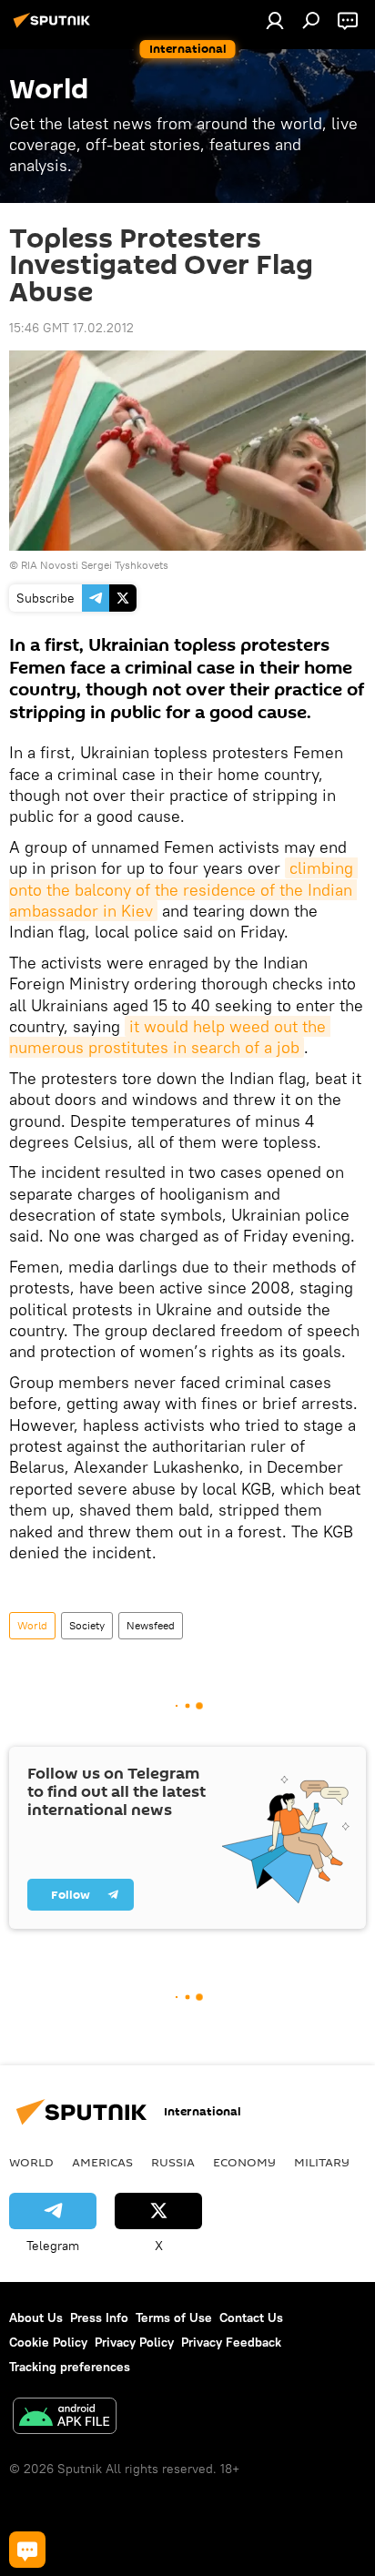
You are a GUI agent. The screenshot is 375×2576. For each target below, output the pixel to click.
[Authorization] (275, 20)
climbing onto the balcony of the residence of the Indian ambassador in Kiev (183, 889)
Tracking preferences (70, 2367)
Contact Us (251, 2317)
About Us (36, 2317)
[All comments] (27, 2550)
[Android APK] (65, 2418)
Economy (244, 2162)
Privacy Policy (134, 2342)
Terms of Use (174, 2317)
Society (87, 1625)
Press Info (99, 2317)
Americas (102, 2162)
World (32, 1625)
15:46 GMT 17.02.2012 (71, 328)
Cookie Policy (48, 2342)
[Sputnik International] (55, 27)
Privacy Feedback (231, 2342)
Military (322, 2162)
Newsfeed (151, 1625)
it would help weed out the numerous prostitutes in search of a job (170, 1037)
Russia (173, 2162)
